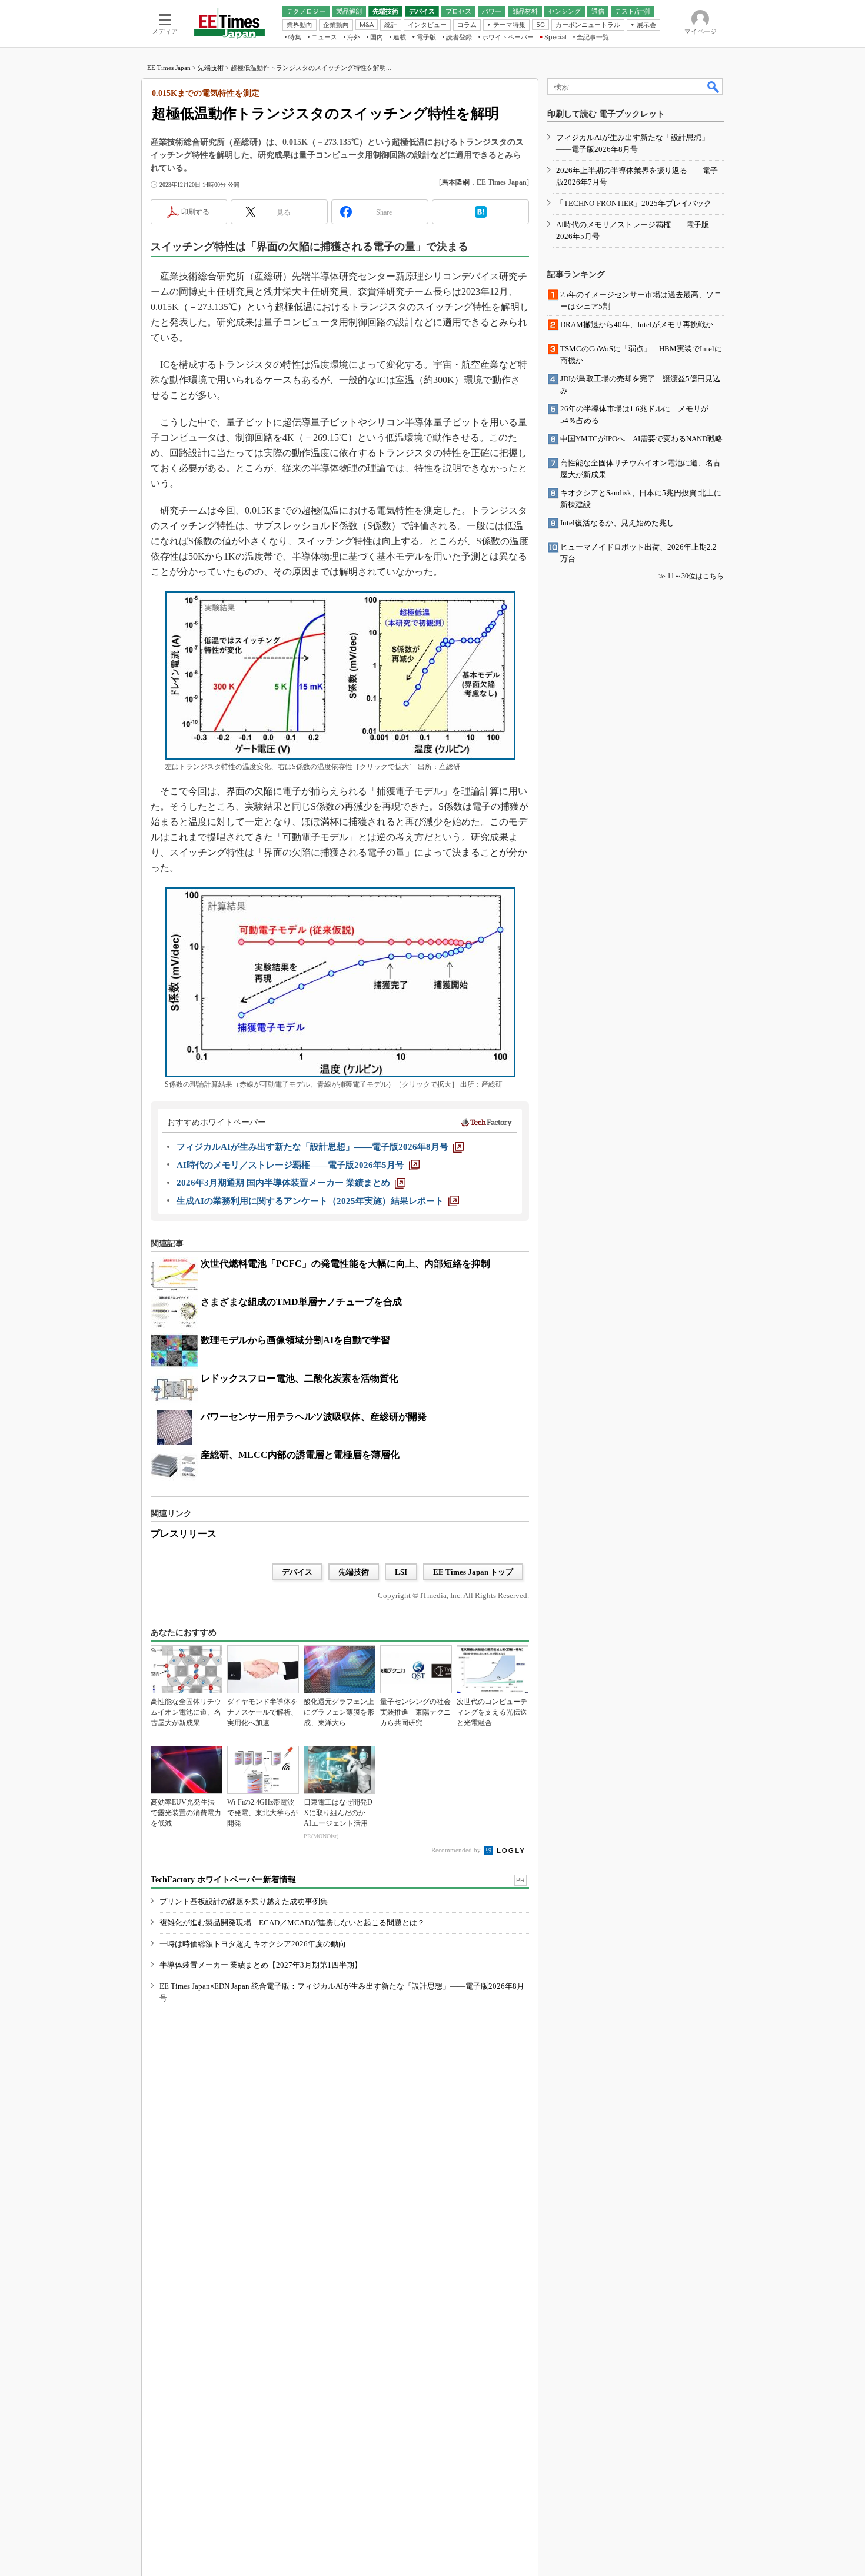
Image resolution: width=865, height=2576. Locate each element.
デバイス (297, 1572)
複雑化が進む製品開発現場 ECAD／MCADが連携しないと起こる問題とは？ (292, 1923)
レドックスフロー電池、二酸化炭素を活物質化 (300, 1378)
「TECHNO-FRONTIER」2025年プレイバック (634, 203)
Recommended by (457, 1850)
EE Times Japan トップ (473, 1572)
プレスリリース (184, 1534)
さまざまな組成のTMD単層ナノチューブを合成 (301, 1302)
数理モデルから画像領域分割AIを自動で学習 (295, 1340)
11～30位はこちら (696, 576)
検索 (714, 86)
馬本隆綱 (455, 182)
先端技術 (211, 68)
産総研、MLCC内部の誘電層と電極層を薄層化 (300, 1455)
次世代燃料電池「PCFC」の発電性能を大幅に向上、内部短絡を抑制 (345, 1264)
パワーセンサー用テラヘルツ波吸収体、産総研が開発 (314, 1417)
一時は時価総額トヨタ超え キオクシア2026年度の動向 (253, 1944)
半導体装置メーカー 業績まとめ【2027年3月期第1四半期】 (261, 1965)
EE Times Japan (169, 68)
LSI (401, 1572)
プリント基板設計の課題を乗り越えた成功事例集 (244, 1901)
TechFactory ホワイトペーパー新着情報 (223, 1880)
